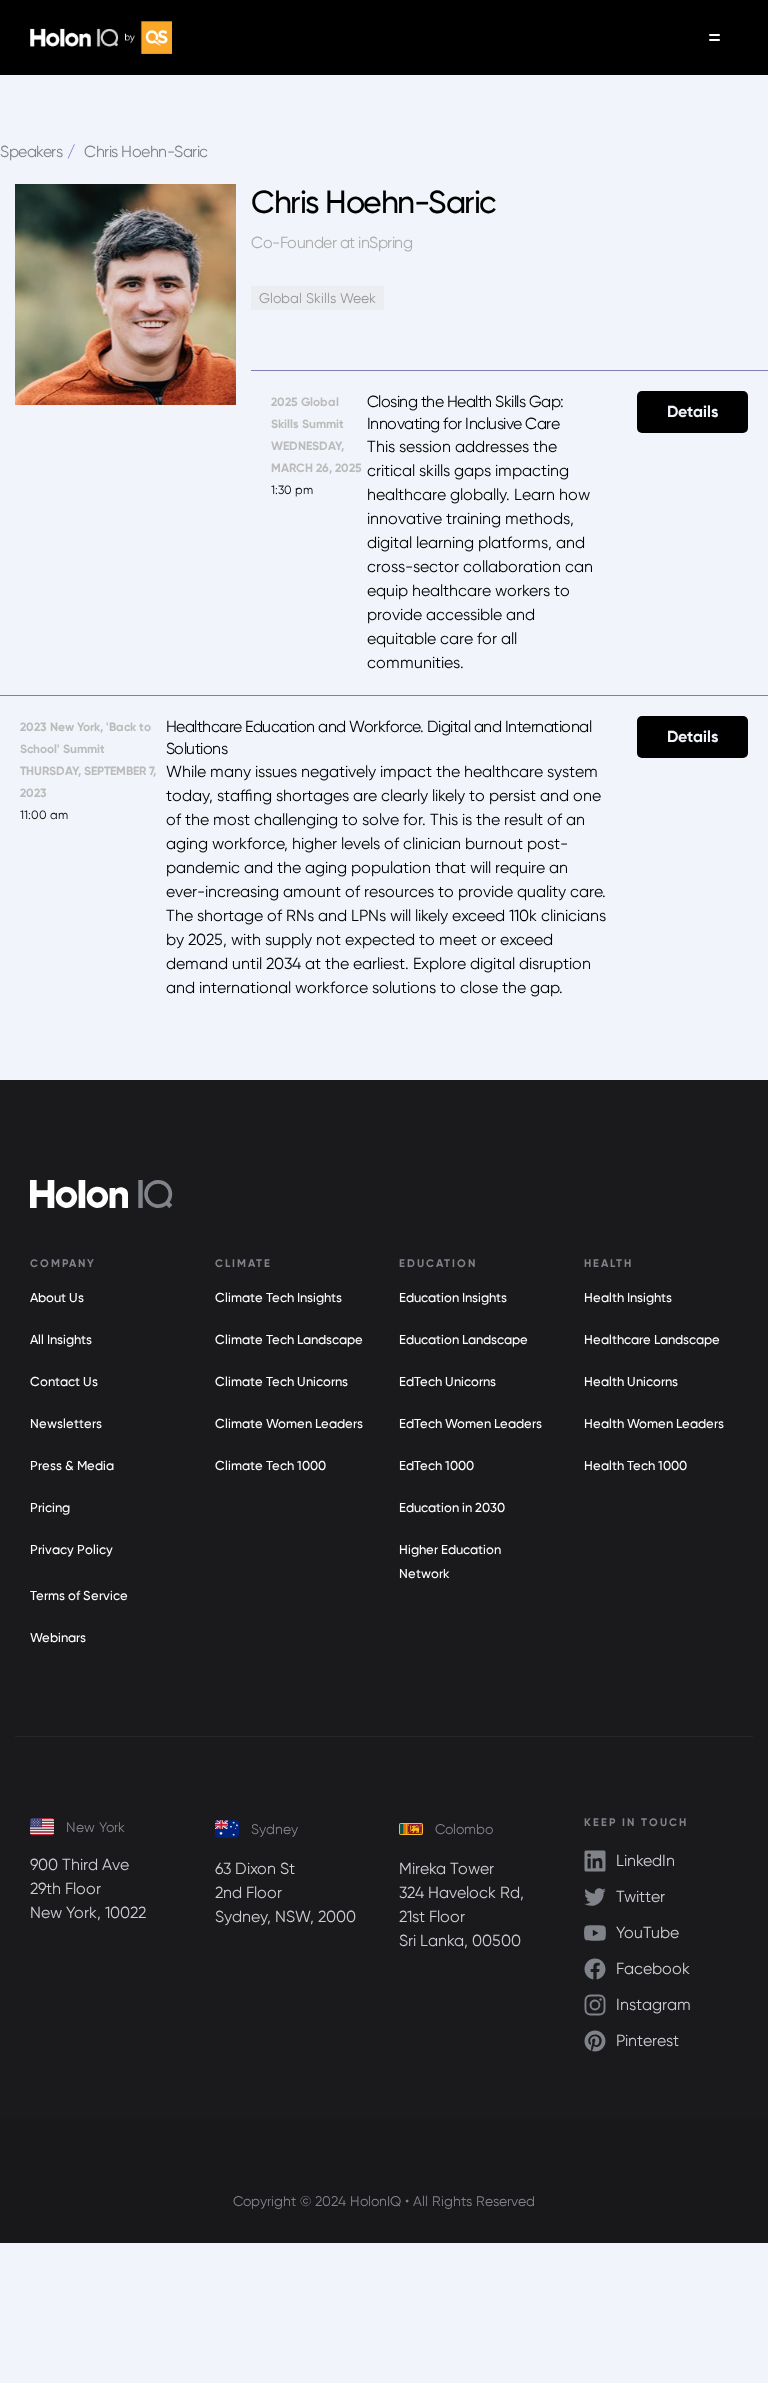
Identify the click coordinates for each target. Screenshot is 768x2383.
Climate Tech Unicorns (281, 1381)
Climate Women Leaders (289, 1423)
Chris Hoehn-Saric (146, 151)
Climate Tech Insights (278, 1297)
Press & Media (72, 1465)
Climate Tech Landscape (289, 1339)
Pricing (50, 1507)
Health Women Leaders (654, 1423)
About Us (57, 1297)
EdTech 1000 (436, 1465)
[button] (714, 37)
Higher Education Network (450, 1561)
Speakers (31, 151)
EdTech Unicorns (447, 1381)
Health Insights (628, 1297)
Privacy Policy (71, 1549)
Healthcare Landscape (652, 1339)
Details (692, 411)
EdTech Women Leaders (470, 1423)
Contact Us (64, 1381)
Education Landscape (463, 1339)
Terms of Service (79, 1595)
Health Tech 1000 (635, 1465)
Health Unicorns (631, 1381)
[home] (101, 37)
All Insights (61, 1339)
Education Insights (453, 1297)
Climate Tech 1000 (270, 1465)
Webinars (58, 1637)
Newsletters (66, 1423)
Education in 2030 (452, 1507)
